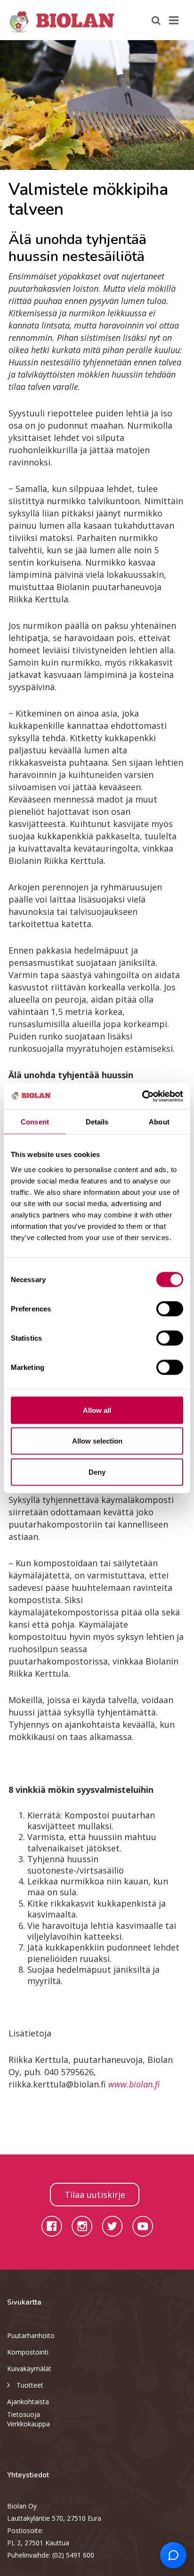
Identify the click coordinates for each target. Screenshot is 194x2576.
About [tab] (159, 1122)
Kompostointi (28, 2352)
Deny (97, 1472)
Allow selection (97, 1441)
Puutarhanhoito (31, 2335)
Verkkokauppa (28, 2424)
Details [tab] (97, 1122)
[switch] (170, 1309)
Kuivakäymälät (29, 2369)
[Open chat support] (173, 2555)
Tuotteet (30, 2385)
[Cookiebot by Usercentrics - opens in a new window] (142, 1096)
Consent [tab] (35, 1122)
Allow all (97, 1410)
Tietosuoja (24, 2414)
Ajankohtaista (28, 2402)
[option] (97, 105)
